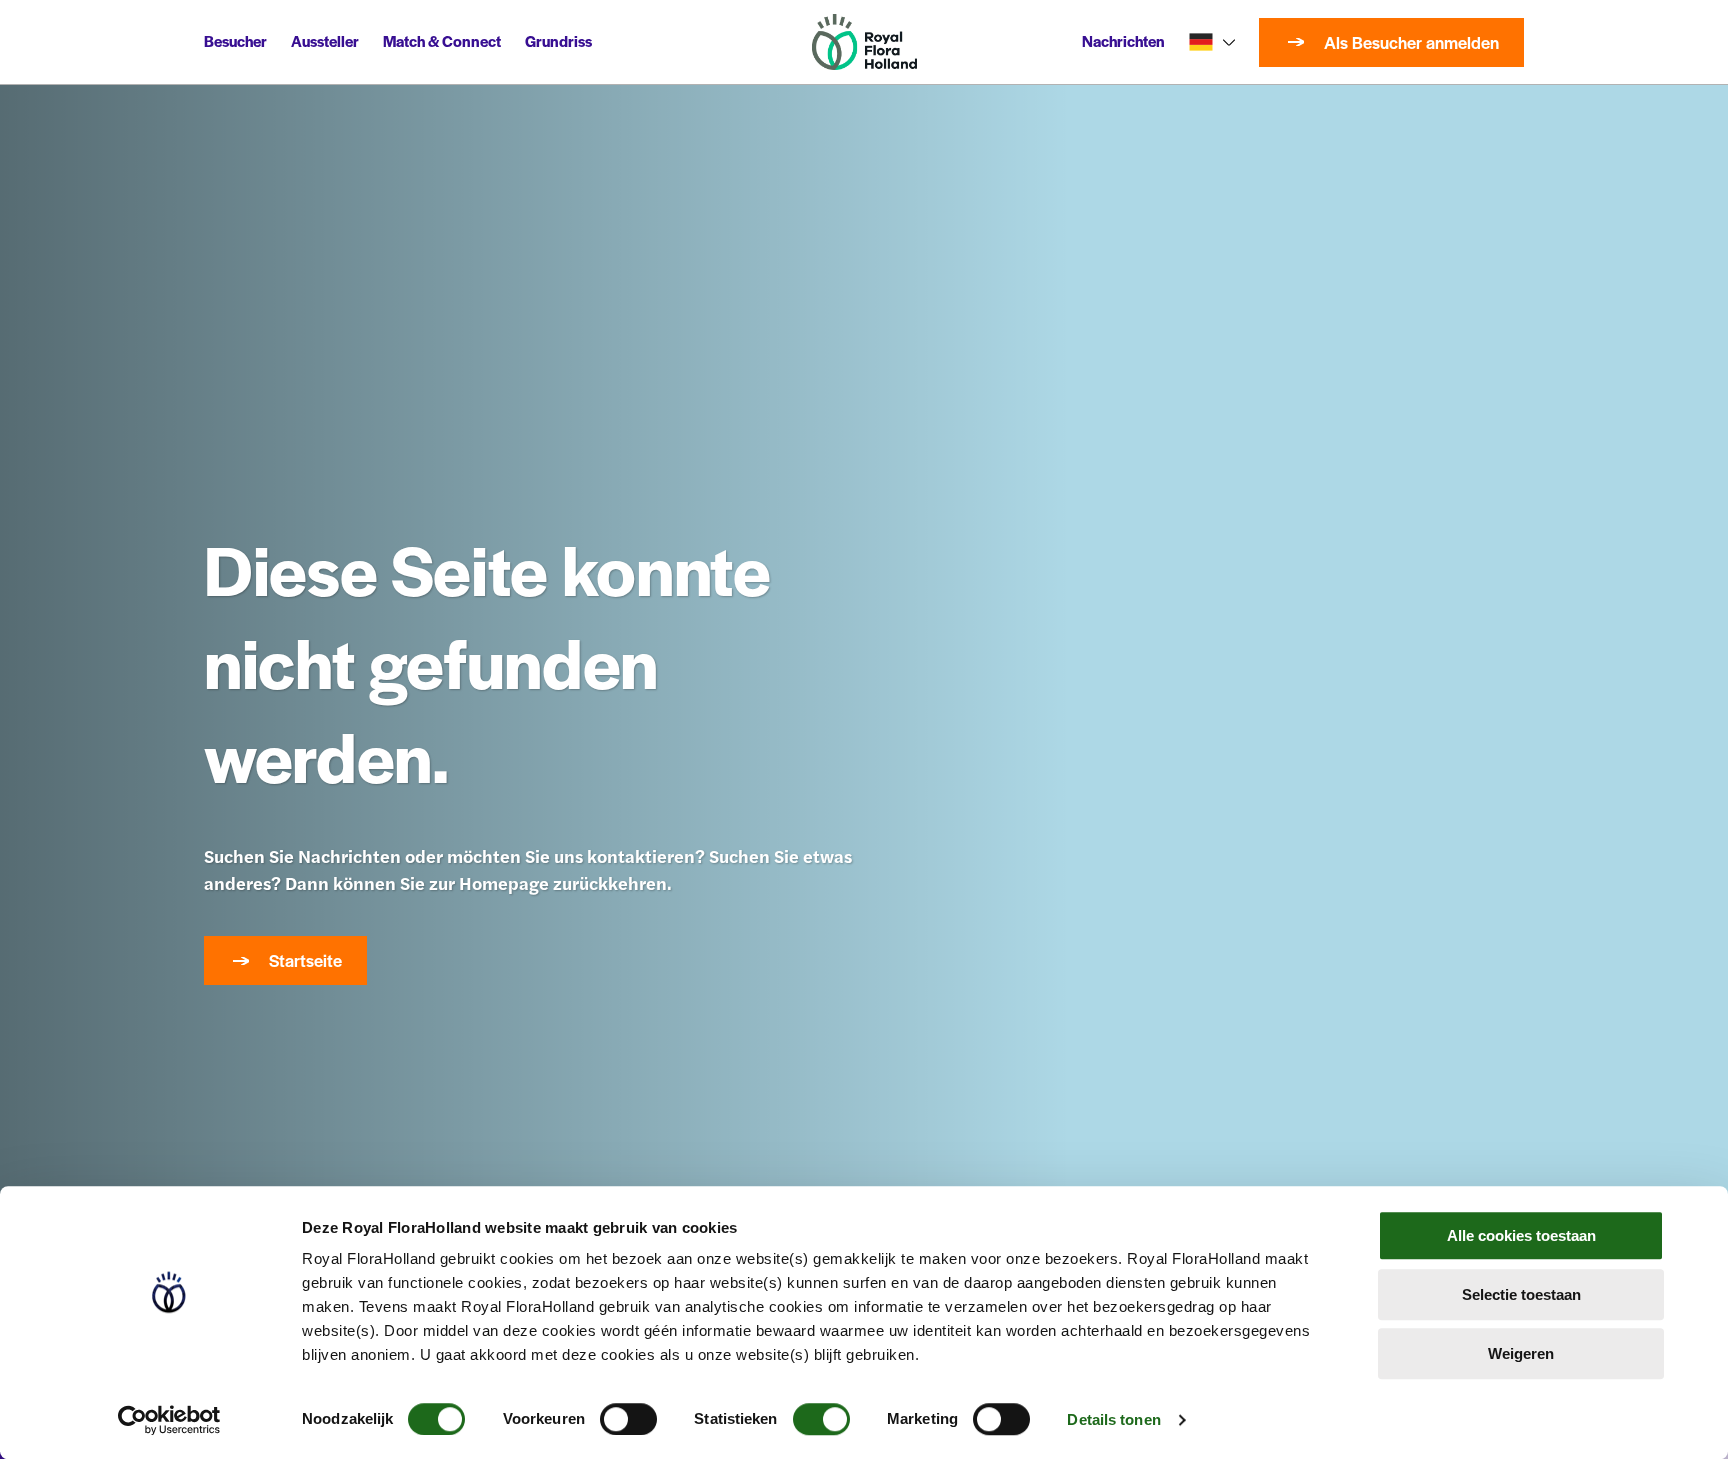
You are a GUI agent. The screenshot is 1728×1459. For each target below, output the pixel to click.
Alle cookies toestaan (1521, 1235)
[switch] (628, 1419)
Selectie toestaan (1521, 1294)
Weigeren (1521, 1353)
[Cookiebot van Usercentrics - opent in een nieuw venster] (169, 1420)
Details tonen (1113, 1419)
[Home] (864, 42)
